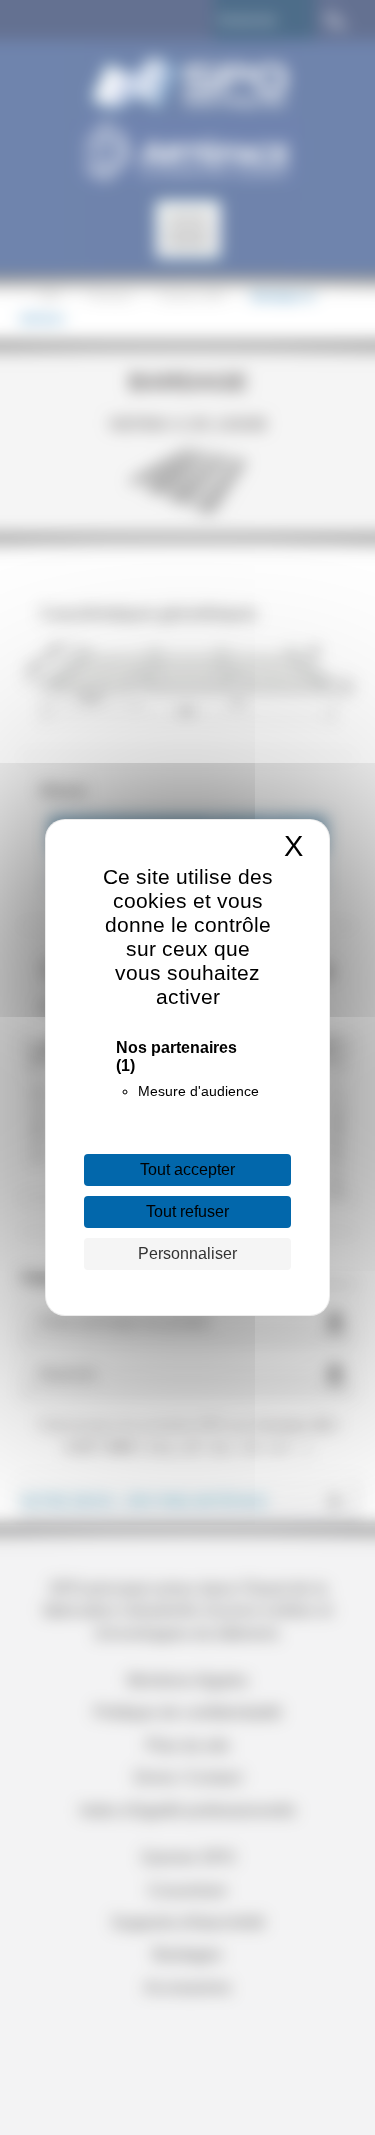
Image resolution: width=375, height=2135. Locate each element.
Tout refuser (187, 1211)
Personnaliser (187, 1253)
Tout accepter (187, 1169)
